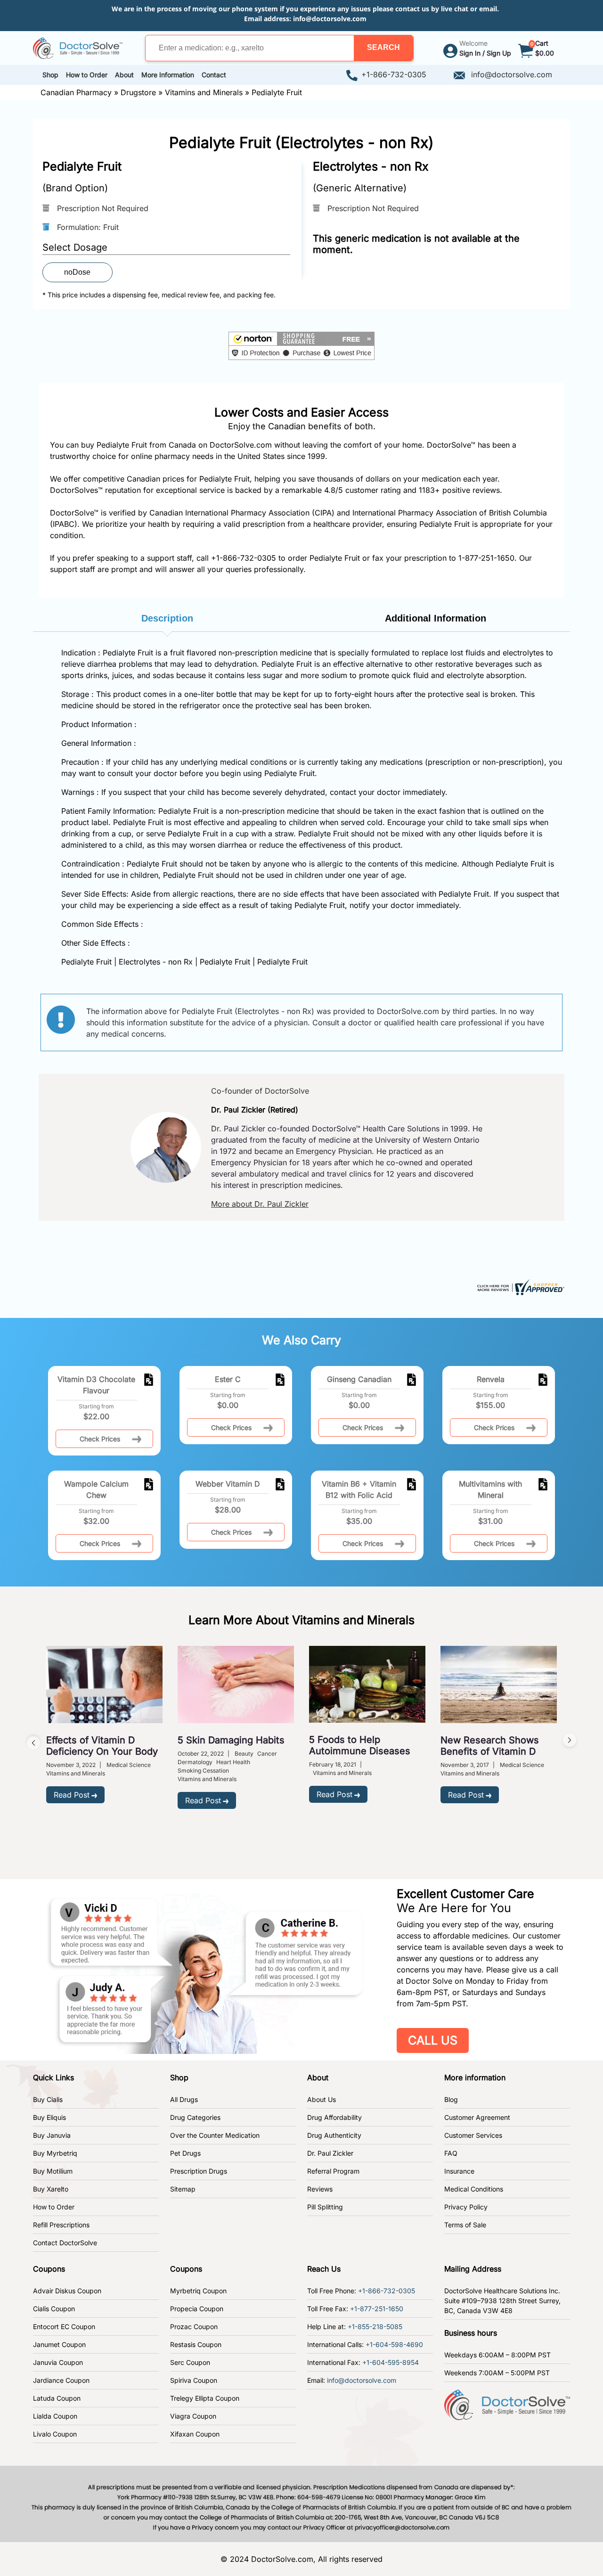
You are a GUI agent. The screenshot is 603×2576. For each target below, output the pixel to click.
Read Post (72, 1795)
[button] (383, 48)
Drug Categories (195, 2117)
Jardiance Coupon (61, 2380)
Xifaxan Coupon (195, 2434)
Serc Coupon (190, 2362)
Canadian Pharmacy (76, 92)
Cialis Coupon (54, 2309)
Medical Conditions (474, 2189)
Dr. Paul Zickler (330, 2153)
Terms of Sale (465, 2225)
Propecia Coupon (197, 2309)
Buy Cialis (48, 2099)
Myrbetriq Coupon (198, 2291)
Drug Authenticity (334, 2135)
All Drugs (184, 2099)
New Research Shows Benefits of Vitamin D (490, 1746)
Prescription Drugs (199, 2171)
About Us (322, 2099)
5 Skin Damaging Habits (231, 1740)
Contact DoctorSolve (65, 2243)
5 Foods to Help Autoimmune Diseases (360, 1745)
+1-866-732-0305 (394, 74)
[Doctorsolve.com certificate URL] (520, 1286)
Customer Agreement (477, 2117)
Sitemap (183, 2189)
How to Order (54, 2207)
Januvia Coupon (58, 2362)
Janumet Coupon (59, 2344)
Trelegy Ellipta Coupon (205, 2398)
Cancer (267, 1754)
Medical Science (129, 1765)
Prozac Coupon (194, 2327)
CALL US (433, 2040)
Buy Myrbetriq (55, 2153)
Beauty (244, 1754)
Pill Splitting (325, 2207)
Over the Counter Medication (215, 2135)
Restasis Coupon (196, 2344)
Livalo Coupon (55, 2434)
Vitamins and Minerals (204, 92)
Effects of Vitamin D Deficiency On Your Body (102, 1746)
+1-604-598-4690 (394, 2344)
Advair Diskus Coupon (67, 2291)
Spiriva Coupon (194, 2380)
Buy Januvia (52, 2135)
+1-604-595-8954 (391, 2362)
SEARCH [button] (383, 47)
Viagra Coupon (193, 2416)
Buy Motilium (53, 2171)
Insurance (459, 2171)
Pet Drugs (185, 2153)
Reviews (320, 2189)
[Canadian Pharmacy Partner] (78, 47)
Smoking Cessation (203, 1770)
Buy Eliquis (49, 2117)
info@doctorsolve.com (330, 19)
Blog (451, 2099)
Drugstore (138, 92)
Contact (214, 75)
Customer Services (473, 2135)
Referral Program (333, 2171)
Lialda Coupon (55, 2416)
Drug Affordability (334, 2117)
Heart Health (233, 1762)
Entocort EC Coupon (64, 2327)
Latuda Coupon (57, 2398)
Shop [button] (50, 75)
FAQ (451, 2153)
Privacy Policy (466, 2207)
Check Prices (100, 1439)
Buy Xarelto (51, 2189)
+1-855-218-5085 (375, 2327)
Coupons (49, 2269)
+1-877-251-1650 (377, 2309)
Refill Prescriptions (61, 2225)
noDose (77, 272)
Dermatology (195, 1762)
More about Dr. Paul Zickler (260, 1204)
